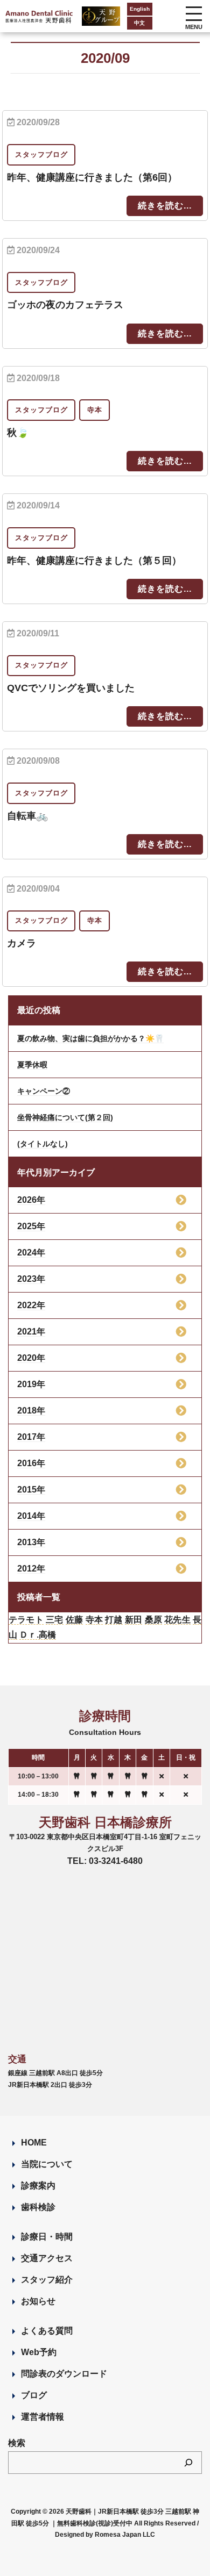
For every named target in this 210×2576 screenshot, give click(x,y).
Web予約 (39, 2352)
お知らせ (38, 2301)
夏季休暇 (32, 1065)
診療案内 (38, 2186)
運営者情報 (43, 2417)
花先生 (177, 1620)
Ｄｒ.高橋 (38, 1635)
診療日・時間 (47, 2237)
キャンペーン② (44, 1091)
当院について (47, 2164)
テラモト (26, 1620)
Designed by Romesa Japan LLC (105, 2535)
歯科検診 (38, 2207)
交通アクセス (47, 2258)
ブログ (34, 2395)
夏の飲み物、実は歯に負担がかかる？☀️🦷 (90, 1038)
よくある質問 (47, 2331)
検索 (17, 2443)
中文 (139, 23)
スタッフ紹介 (47, 2280)
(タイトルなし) (43, 1144)
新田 (134, 1620)
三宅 (54, 1620)
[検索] (188, 2463)
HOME (34, 2143)
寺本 (94, 1620)
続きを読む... (165, 206)
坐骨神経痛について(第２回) (65, 1117)
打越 (114, 1620)
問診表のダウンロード (64, 2374)
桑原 (153, 1620)
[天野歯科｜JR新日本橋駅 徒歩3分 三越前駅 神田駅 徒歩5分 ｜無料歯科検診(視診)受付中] (40, 16)
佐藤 (74, 1620)
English (140, 9)
